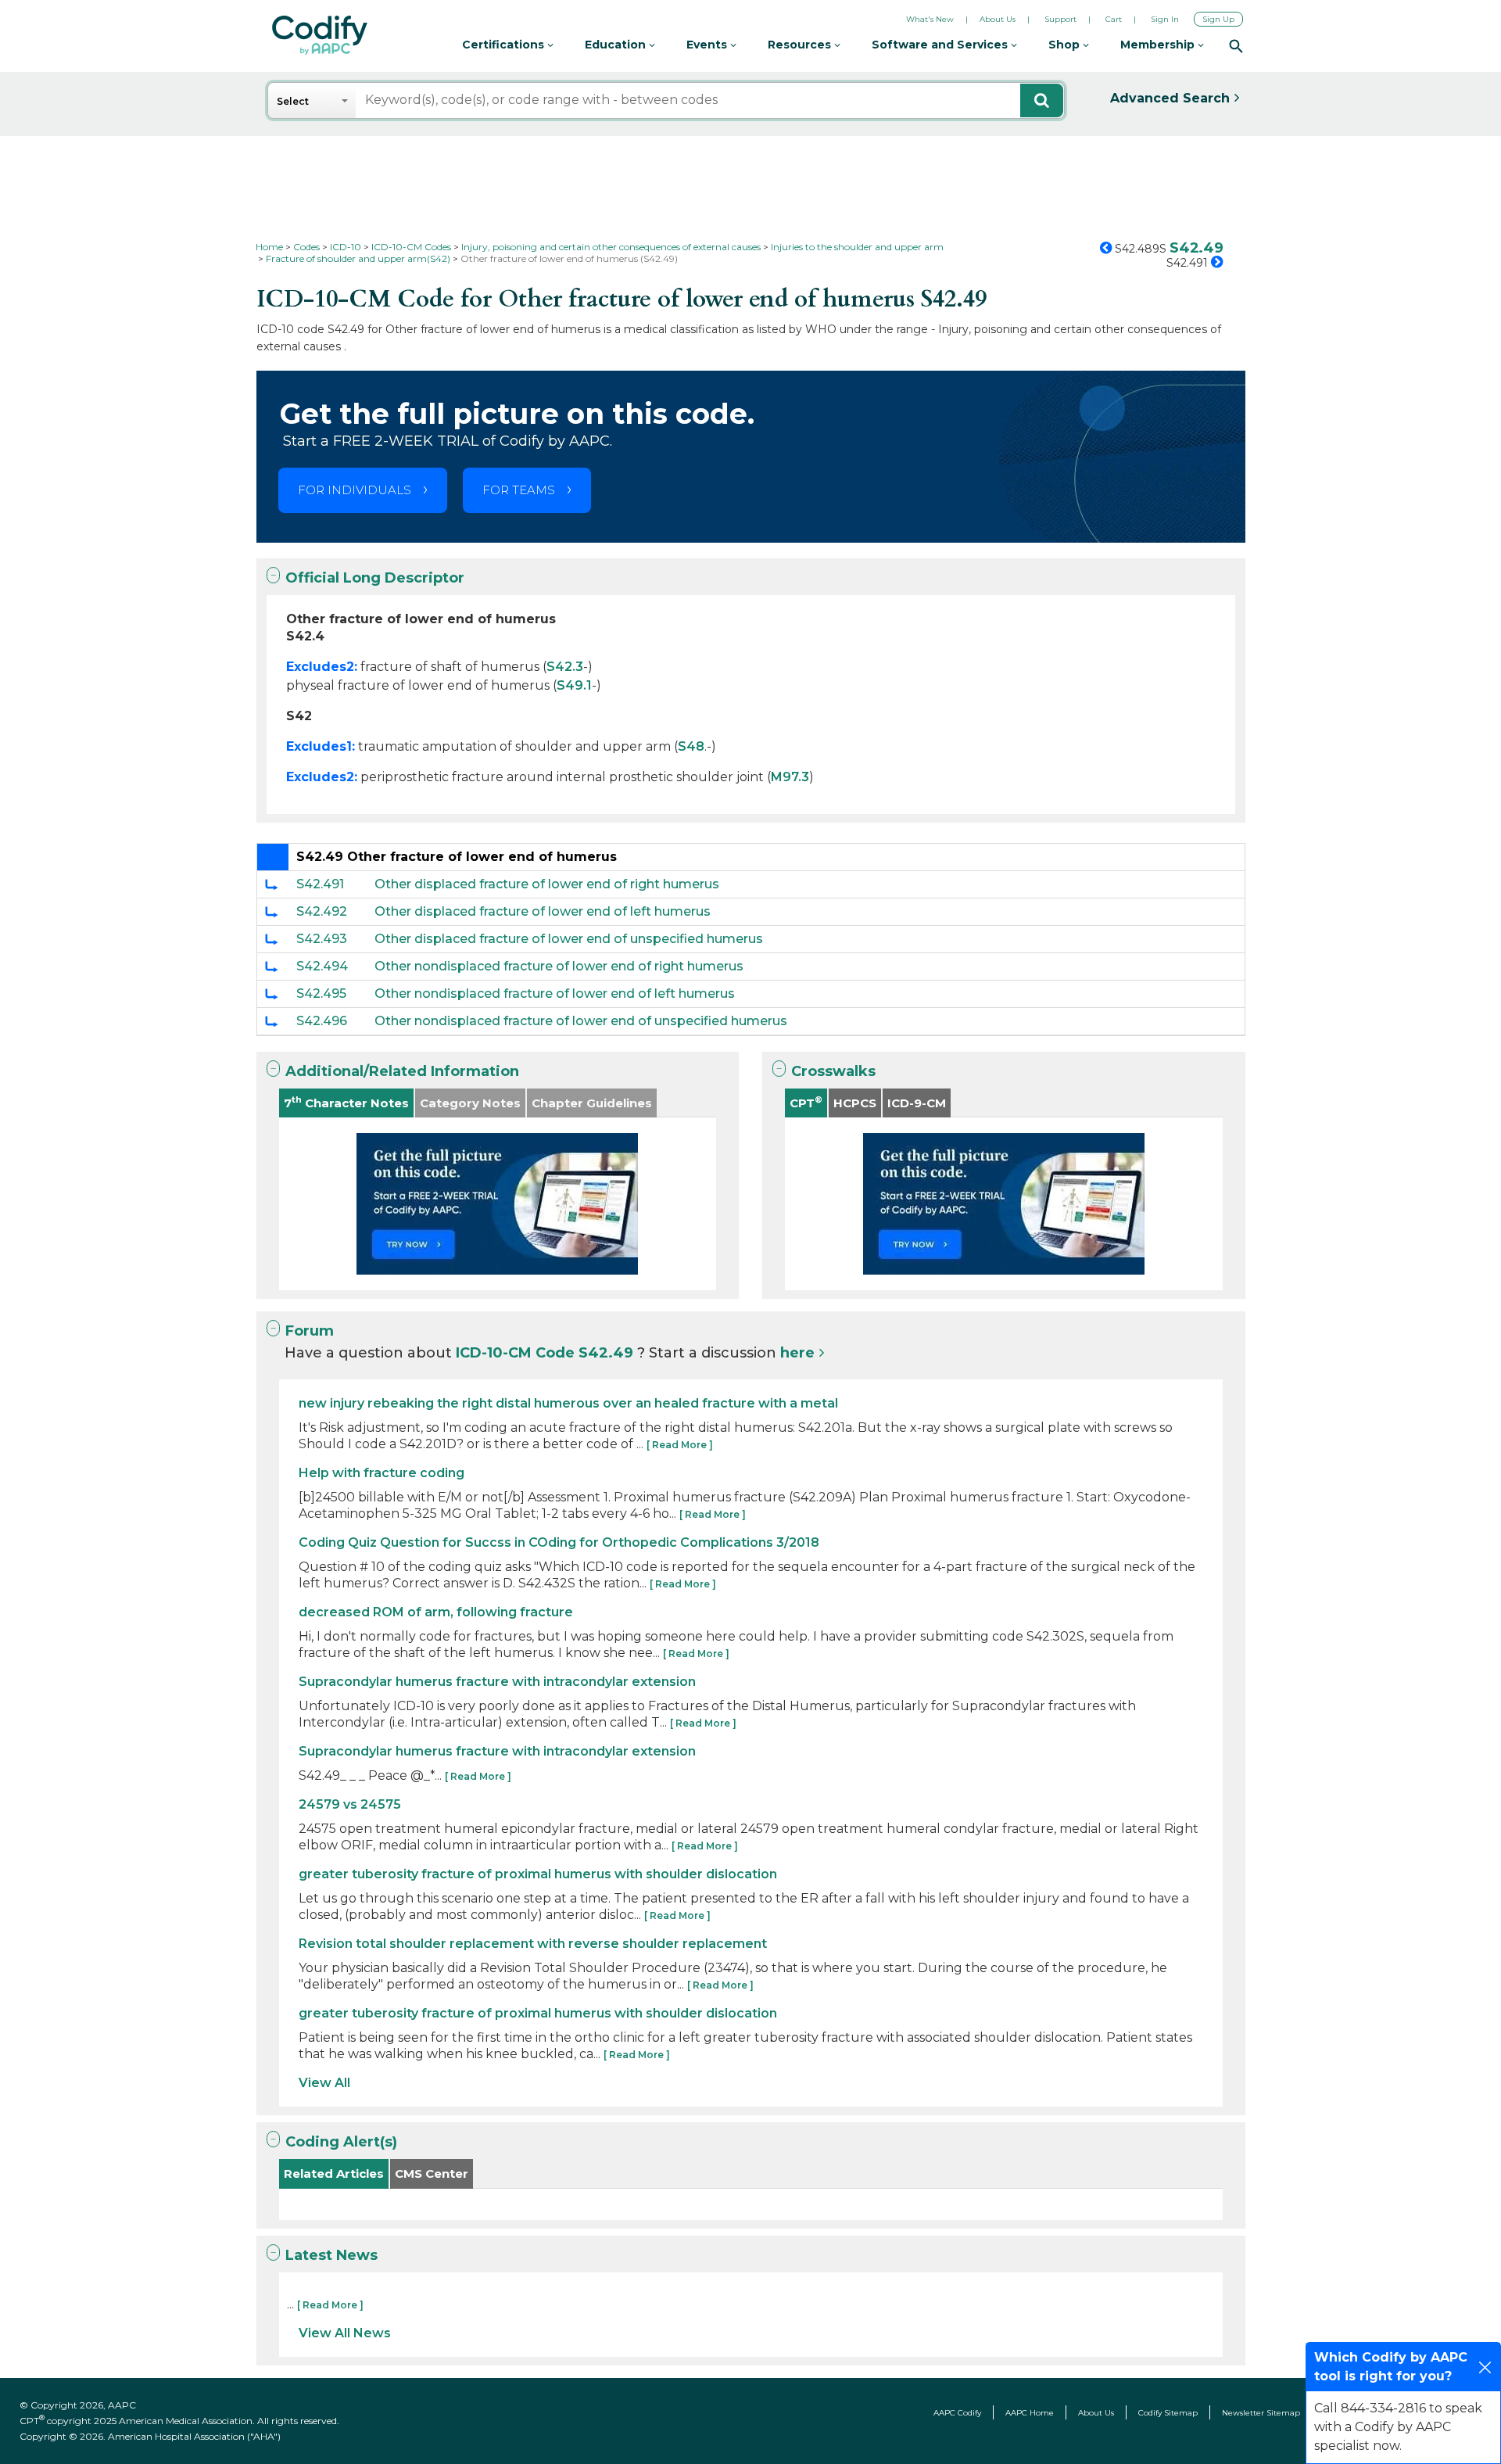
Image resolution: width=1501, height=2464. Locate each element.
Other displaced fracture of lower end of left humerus (543, 911)
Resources (801, 45)
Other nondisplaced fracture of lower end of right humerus (559, 966)
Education (617, 45)
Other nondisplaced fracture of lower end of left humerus (555, 993)
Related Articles (334, 2173)
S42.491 (320, 884)
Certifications (505, 45)
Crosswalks (833, 1071)
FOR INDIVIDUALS (355, 490)
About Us (998, 19)
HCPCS (855, 1103)
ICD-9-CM (917, 1103)
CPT (806, 1102)
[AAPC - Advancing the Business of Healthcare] (320, 35)
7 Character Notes (346, 1102)
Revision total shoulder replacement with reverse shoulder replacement (533, 1944)
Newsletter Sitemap (1261, 2413)
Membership (1159, 45)
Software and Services (941, 45)
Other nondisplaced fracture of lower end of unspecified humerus (581, 1021)
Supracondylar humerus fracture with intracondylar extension (497, 1682)
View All (324, 2083)
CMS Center (432, 2173)
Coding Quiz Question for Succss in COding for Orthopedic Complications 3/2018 (559, 1542)
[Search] (1236, 45)
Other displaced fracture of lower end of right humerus (547, 884)
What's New (930, 19)
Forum (310, 1331)
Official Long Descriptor (375, 578)
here (797, 1353)
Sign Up (1218, 19)
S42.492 (322, 911)
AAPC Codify (957, 2413)
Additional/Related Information (402, 1071)
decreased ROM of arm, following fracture (436, 1612)
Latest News (331, 2255)
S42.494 (322, 966)
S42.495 (321, 993)
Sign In (1165, 19)
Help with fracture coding (382, 1473)
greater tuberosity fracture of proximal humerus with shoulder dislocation (538, 1874)
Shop (1066, 45)
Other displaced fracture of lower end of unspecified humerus (569, 939)
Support (1060, 19)
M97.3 (790, 777)
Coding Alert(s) (341, 2142)
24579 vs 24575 (350, 1804)
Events (708, 45)
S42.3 (565, 667)
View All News (345, 2333)
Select (293, 101)
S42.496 (322, 1021)
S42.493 (322, 939)
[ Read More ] (680, 1445)
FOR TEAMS (519, 490)
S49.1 (574, 685)
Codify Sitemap (1168, 2413)
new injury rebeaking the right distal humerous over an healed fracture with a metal (568, 1403)
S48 (691, 746)
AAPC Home (1030, 2413)
